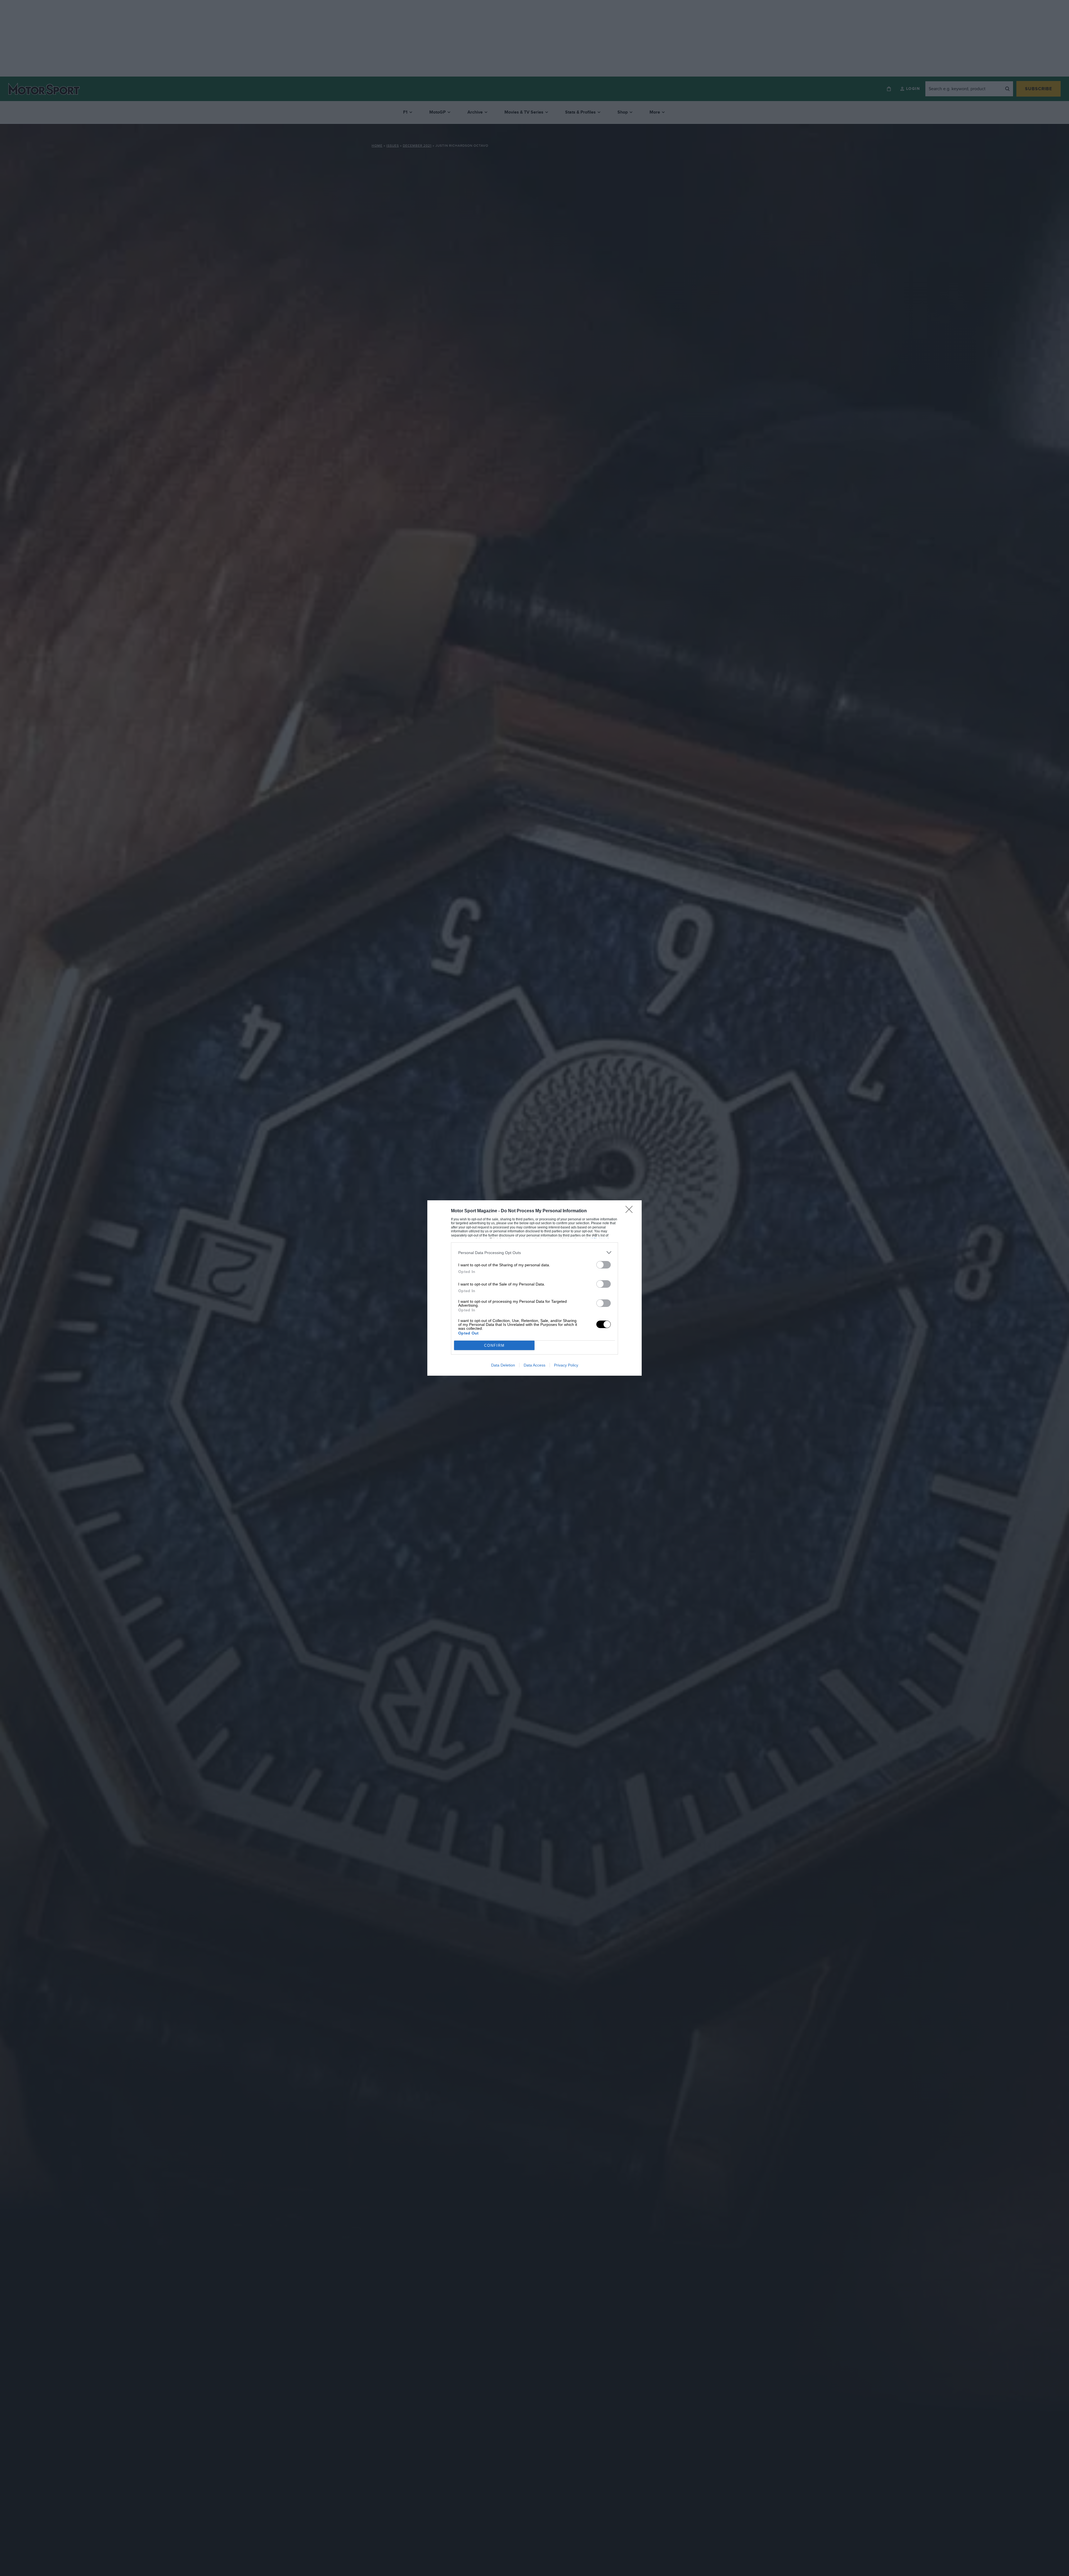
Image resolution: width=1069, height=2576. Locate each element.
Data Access (534, 1365)
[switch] (604, 1265)
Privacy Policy (566, 1365)
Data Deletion (503, 1365)
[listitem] (534, 1253)
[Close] (631, 1211)
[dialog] (534, 1288)
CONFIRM (494, 1345)
